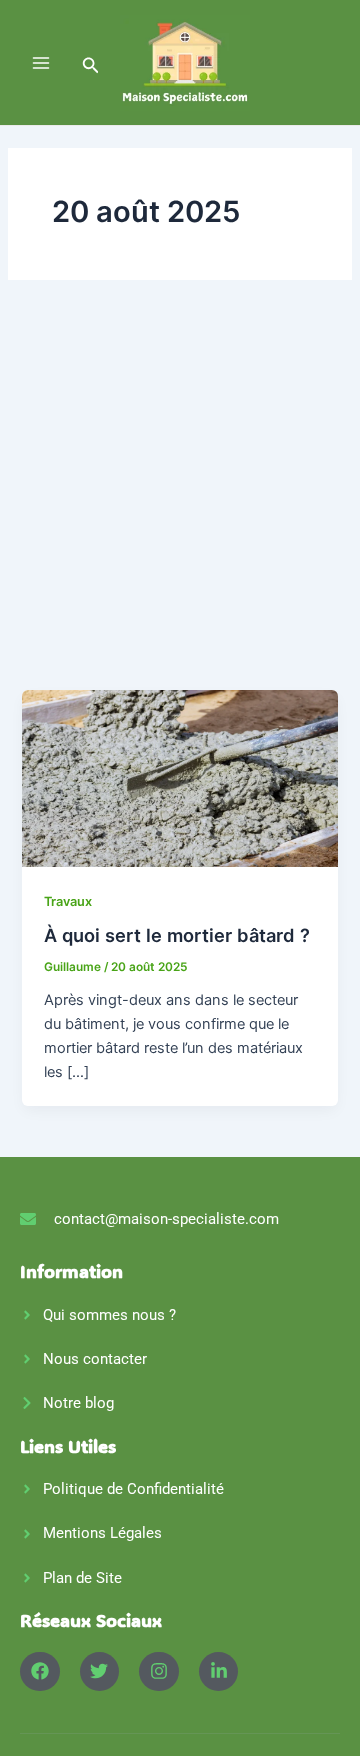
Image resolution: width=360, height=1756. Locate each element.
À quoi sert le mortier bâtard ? (177, 935)
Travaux (68, 901)
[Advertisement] (180, 500)
